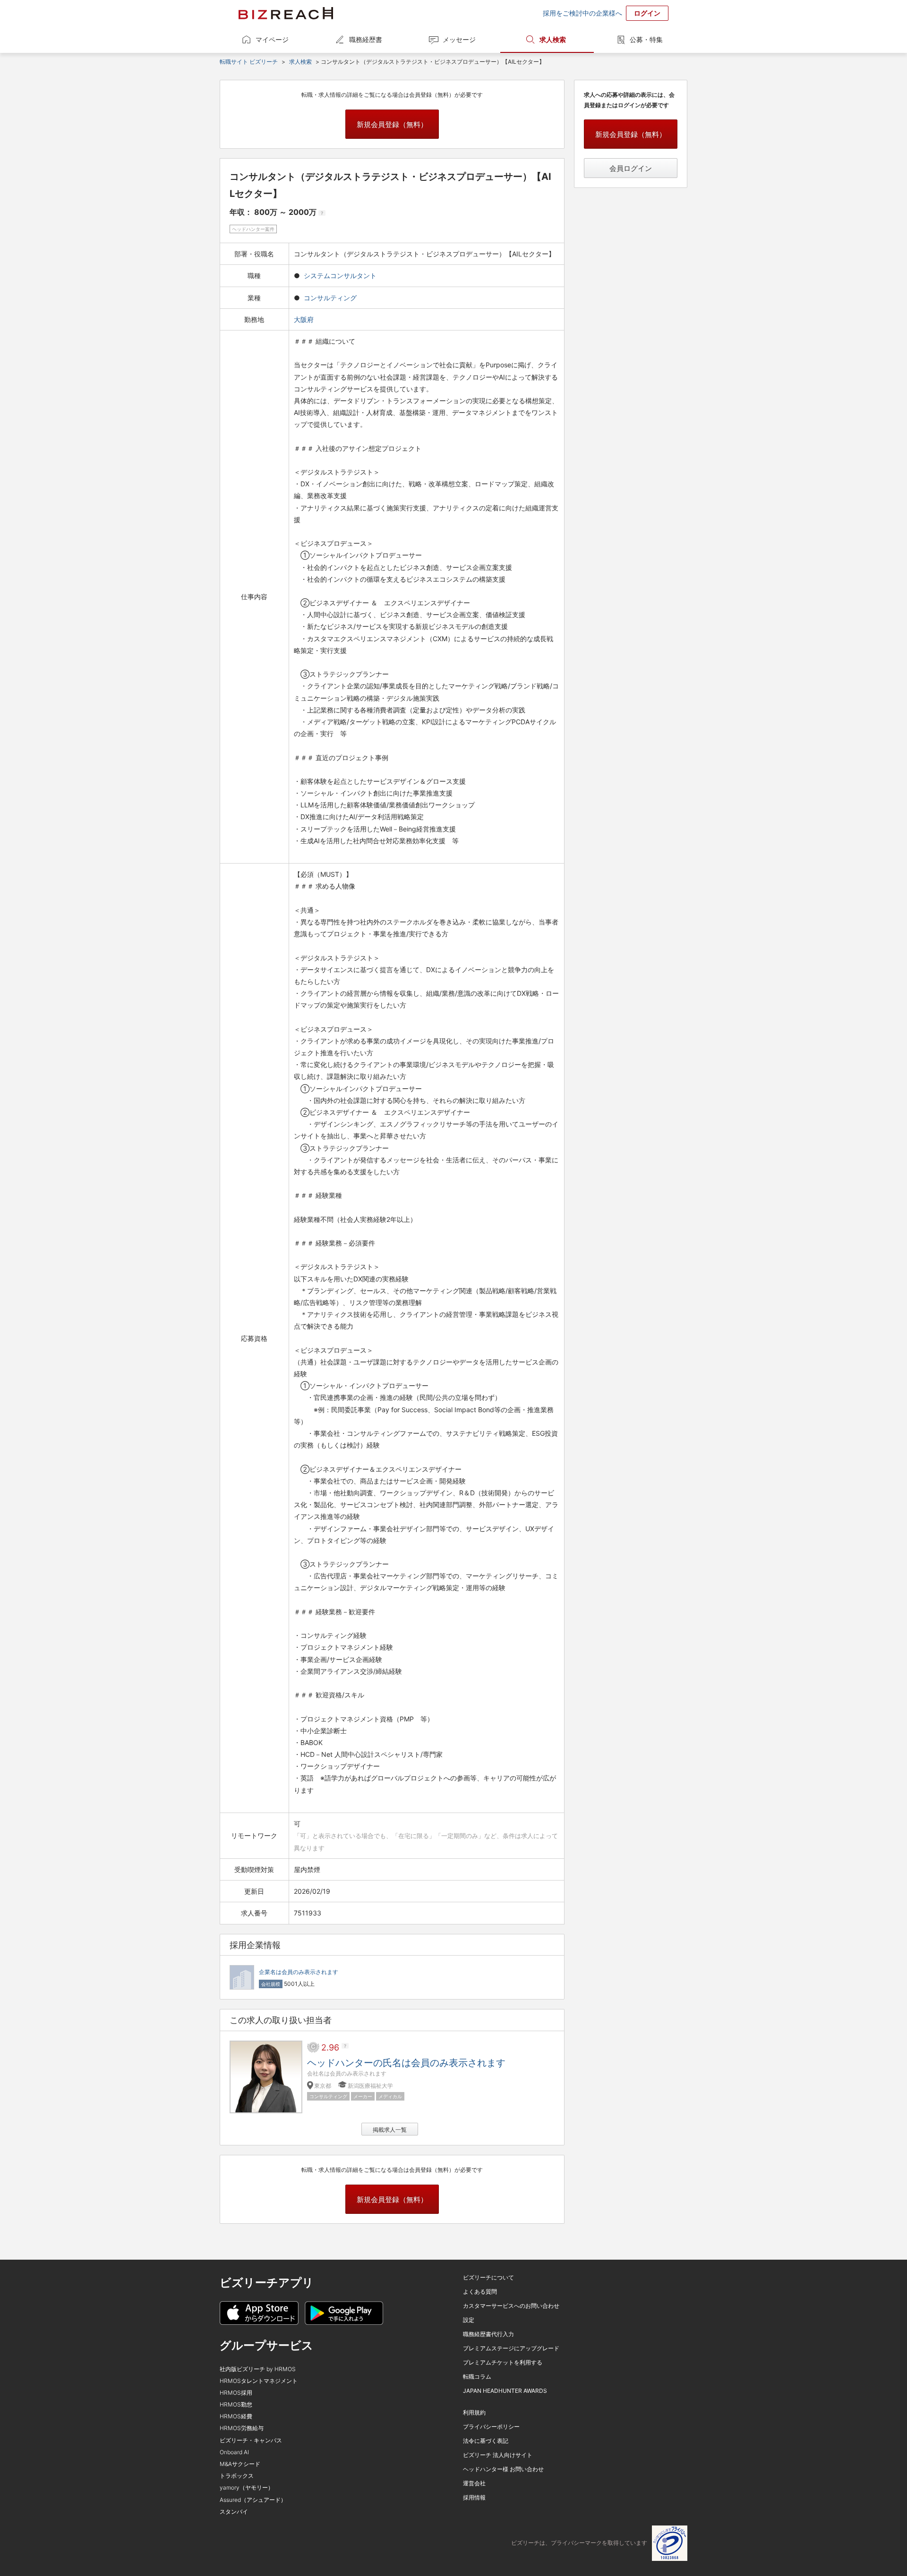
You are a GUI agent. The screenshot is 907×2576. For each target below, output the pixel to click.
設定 (469, 2320)
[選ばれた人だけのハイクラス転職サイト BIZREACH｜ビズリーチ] (286, 13)
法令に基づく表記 (486, 2441)
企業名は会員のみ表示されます (299, 1972)
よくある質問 (480, 2292)
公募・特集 (646, 39)
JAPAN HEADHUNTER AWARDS (505, 2391)
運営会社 (474, 2483)
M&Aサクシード (240, 2464)
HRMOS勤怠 (236, 2404)
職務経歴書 (366, 39)
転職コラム (477, 2377)
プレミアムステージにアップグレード (511, 2348)
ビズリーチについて (488, 2277)
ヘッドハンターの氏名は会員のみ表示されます (406, 2063)
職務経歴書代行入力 (488, 2334)
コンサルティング (330, 298)
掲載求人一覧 (390, 2130)
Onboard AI (234, 2452)
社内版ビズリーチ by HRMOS (258, 2369)
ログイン (647, 13)
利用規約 (474, 2412)
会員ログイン (631, 168)
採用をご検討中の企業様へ (582, 13)
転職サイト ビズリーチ (249, 62)
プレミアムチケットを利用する (503, 2362)
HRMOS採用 (236, 2393)
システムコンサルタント (340, 275)
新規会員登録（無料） (392, 124)
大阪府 (305, 319)
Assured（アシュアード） (253, 2500)
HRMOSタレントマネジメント (259, 2381)
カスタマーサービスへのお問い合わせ (511, 2306)
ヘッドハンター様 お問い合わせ (503, 2469)
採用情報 (474, 2497)
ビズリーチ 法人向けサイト (498, 2455)
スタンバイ (234, 2512)
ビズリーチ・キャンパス (251, 2440)
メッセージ (459, 39)
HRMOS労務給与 (242, 2428)
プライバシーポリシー (491, 2427)
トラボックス (237, 2476)
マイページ (272, 39)
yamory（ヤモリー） (247, 2487)
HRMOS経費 (236, 2416)
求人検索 (553, 39)
